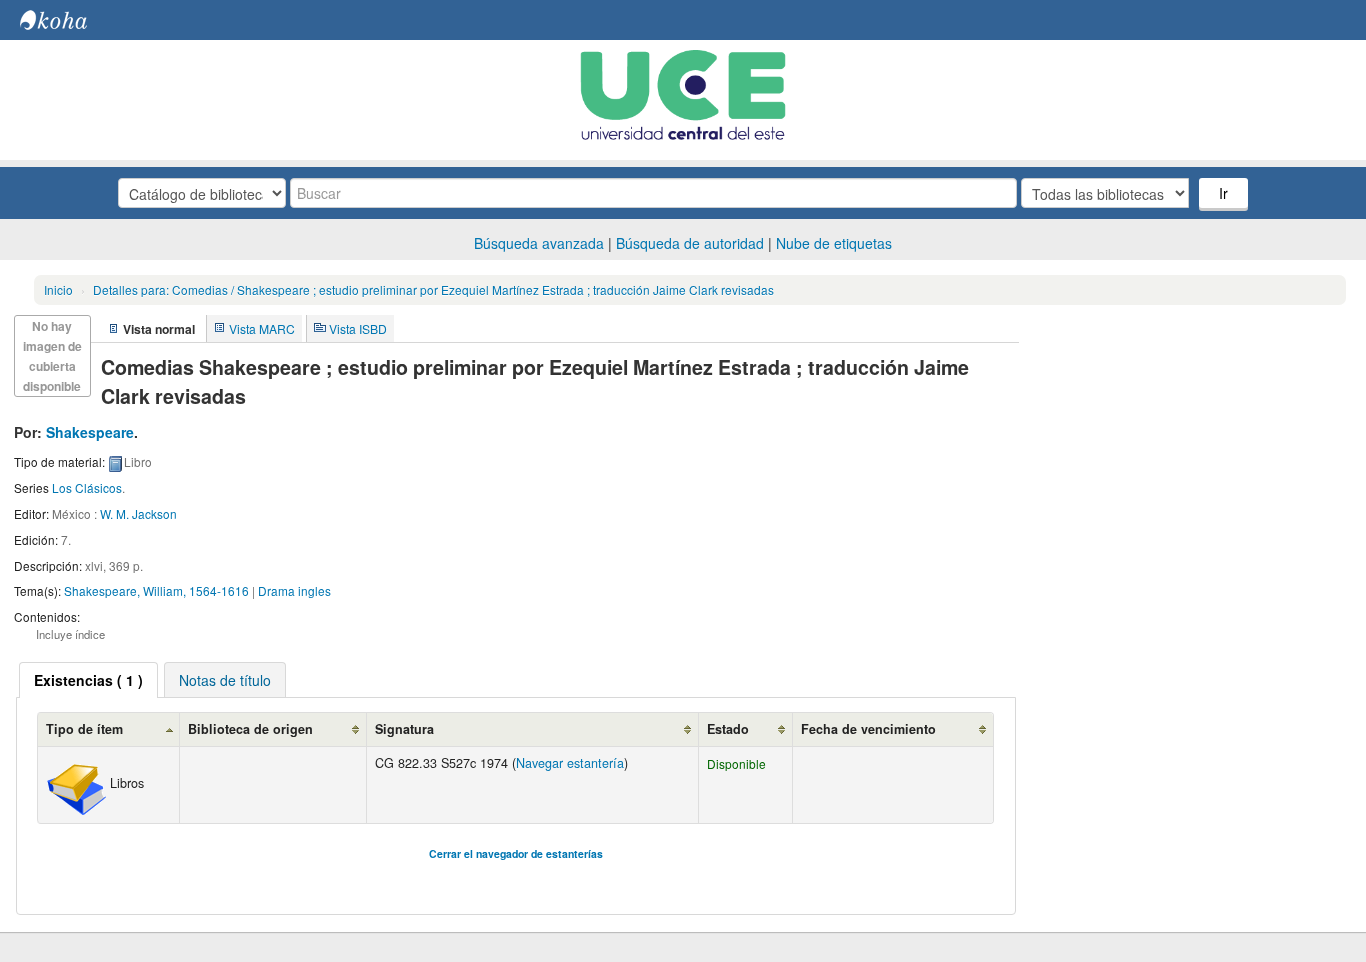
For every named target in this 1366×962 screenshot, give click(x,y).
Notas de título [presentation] (225, 680)
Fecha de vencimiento (868, 729)
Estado (728, 729)
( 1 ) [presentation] (88, 680)
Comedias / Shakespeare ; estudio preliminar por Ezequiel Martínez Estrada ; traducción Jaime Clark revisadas (433, 289)
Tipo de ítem (84, 729)
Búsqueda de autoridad (690, 243)
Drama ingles (294, 590)
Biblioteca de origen (250, 729)
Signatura (404, 729)
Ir (1223, 193)
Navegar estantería (570, 763)
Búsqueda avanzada (539, 243)
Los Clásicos (87, 487)
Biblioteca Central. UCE (70, 20)
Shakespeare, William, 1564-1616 (156, 590)
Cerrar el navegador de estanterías (516, 853)
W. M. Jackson (138, 513)
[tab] (88, 680)
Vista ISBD (358, 328)
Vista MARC (262, 328)
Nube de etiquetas (834, 243)
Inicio (58, 289)
